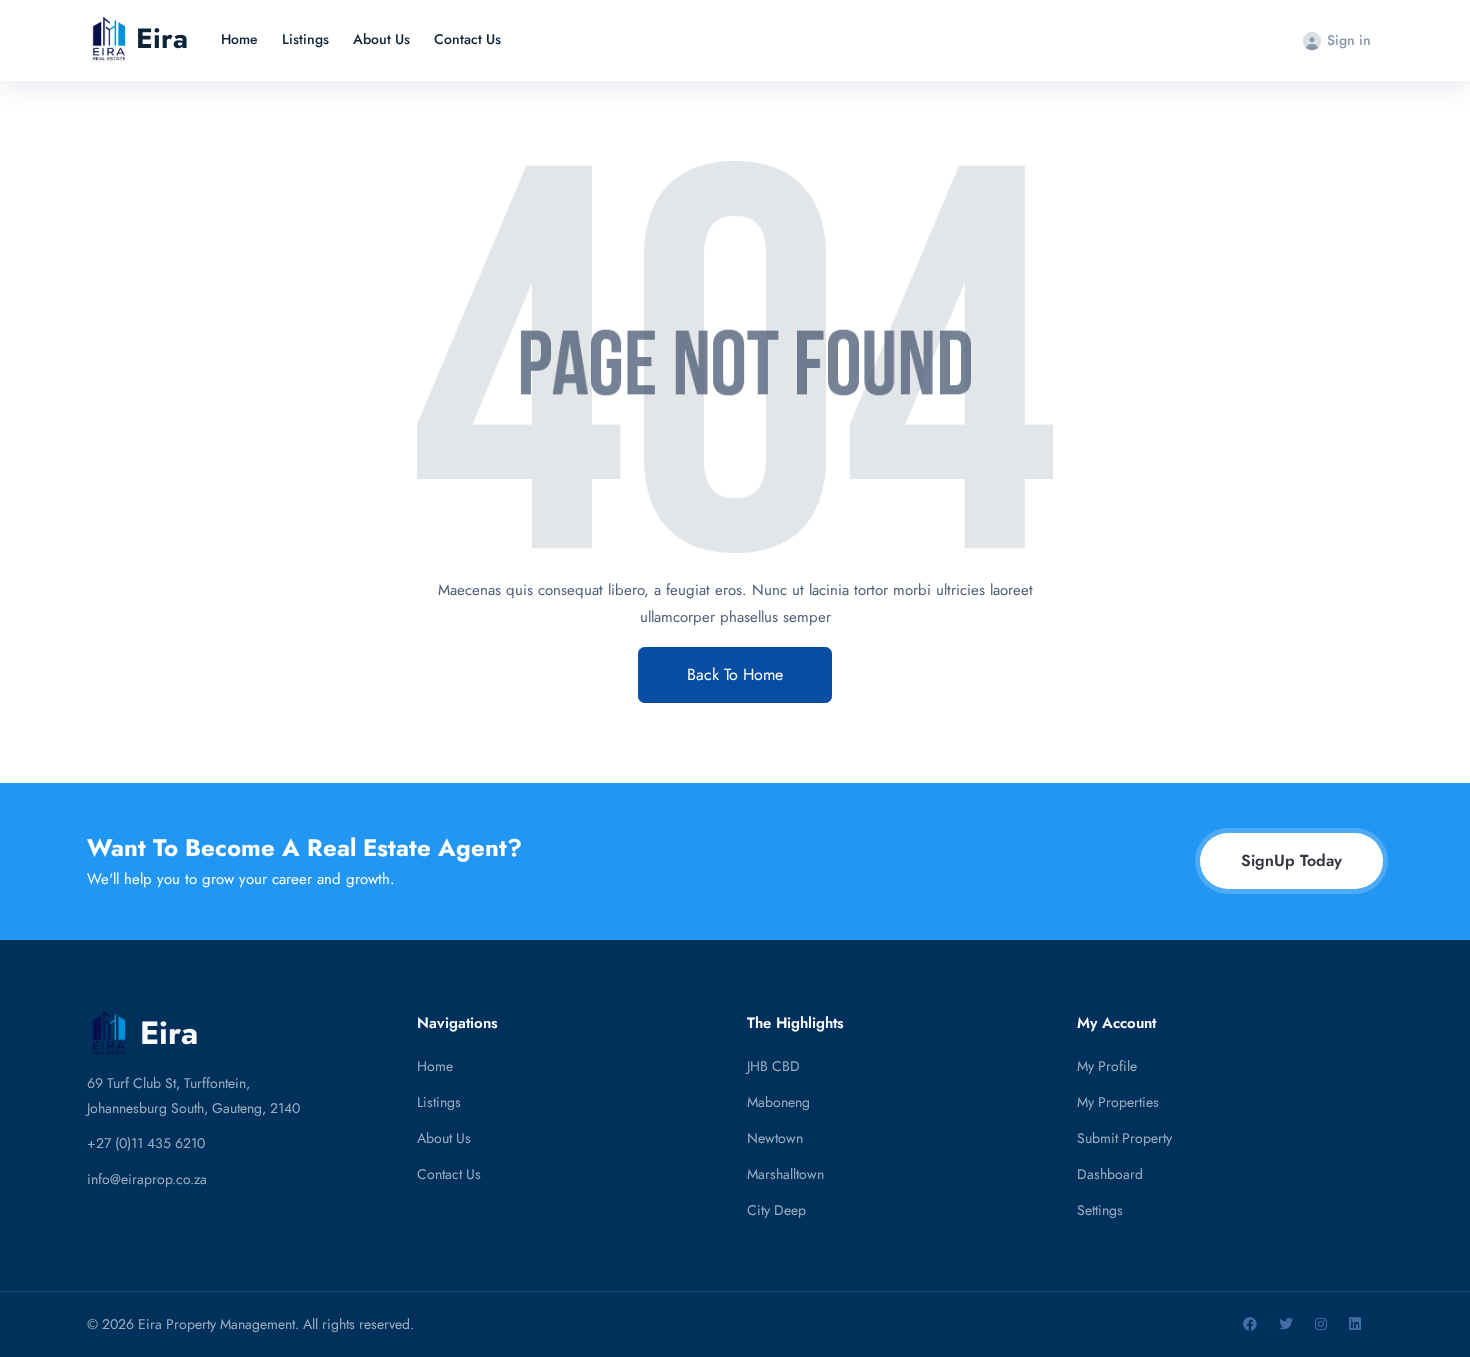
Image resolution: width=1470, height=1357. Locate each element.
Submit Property (1124, 1138)
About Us (381, 39)
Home (239, 39)
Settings (1100, 1210)
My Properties (1118, 1102)
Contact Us (467, 39)
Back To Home (735, 674)
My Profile (1107, 1066)
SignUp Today (1291, 860)
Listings (305, 39)
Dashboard (1110, 1174)
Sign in (1349, 40)
